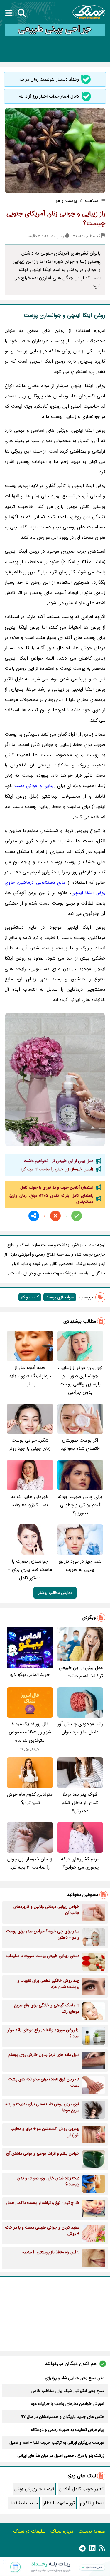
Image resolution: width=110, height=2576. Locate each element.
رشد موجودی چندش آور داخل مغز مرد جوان (80, 1728)
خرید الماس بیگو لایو (30, 1674)
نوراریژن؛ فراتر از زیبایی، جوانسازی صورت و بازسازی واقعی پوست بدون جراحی (80, 1380)
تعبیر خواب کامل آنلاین (81, 2489)
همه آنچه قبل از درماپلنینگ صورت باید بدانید (30, 1376)
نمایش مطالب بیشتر (55, 1593)
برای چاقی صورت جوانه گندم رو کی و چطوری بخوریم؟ (80, 1505)
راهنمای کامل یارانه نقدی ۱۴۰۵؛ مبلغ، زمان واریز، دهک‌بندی (51, 1199)
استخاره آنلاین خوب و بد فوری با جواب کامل (57, 1187)
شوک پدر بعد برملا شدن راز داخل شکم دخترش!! (80, 1803)
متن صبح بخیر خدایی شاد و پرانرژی (75, 2378)
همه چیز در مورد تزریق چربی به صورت (80, 1565)
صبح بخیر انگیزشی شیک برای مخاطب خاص (68, 2391)
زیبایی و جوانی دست (35, 786)
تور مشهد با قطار (59, 2503)
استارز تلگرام (92, 2503)
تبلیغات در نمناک (29, 2531)
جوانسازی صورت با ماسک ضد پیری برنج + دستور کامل (30, 1570)
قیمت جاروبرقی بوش (34, 2489)
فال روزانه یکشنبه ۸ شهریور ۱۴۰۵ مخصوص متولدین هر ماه (30, 1732)
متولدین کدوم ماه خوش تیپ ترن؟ (30, 1798)
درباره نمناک (62, 2531)
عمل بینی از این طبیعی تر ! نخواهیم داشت (59, 1161)
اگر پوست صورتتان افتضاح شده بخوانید (80, 1444)
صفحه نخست (92, 2531)
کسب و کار (30, 1297)
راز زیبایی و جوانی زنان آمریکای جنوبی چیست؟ (56, 219)
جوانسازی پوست (60, 1297)
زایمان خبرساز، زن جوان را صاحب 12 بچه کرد (57, 1169)
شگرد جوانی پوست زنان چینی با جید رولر (30, 1444)
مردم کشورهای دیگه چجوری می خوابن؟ (80, 1863)
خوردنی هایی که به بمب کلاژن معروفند (30, 1501)
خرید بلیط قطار (24, 2503)
